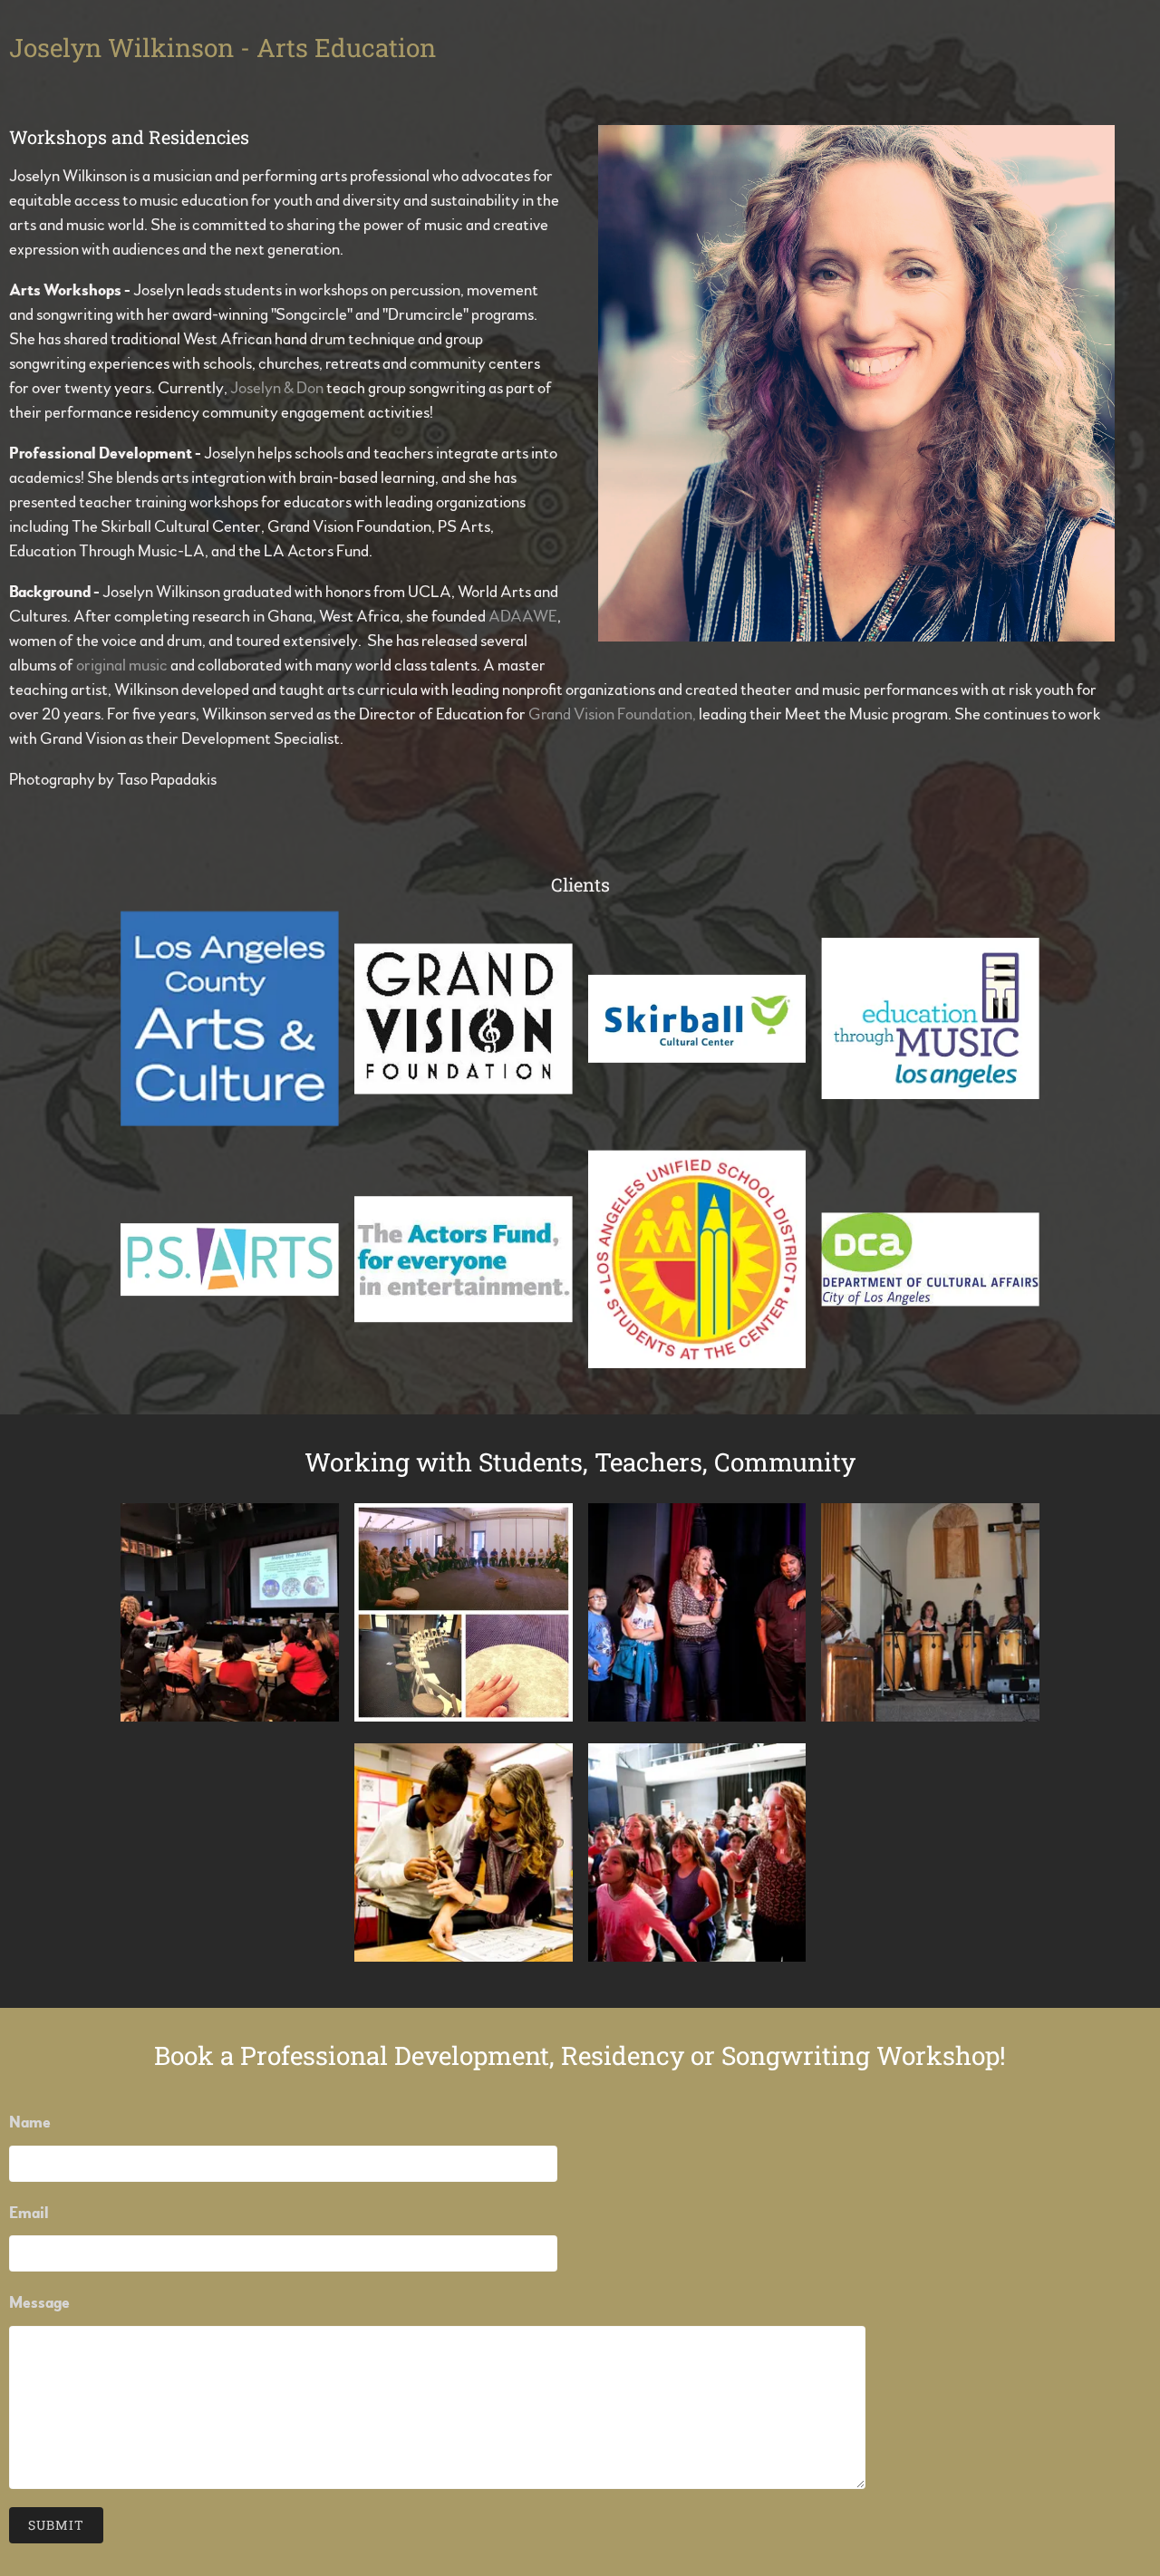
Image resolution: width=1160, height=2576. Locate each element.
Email (29, 2214)
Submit (56, 2525)
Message (39, 2303)
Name (30, 2123)
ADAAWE (523, 617)
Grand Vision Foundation (610, 715)
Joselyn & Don (277, 389)
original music (122, 666)
